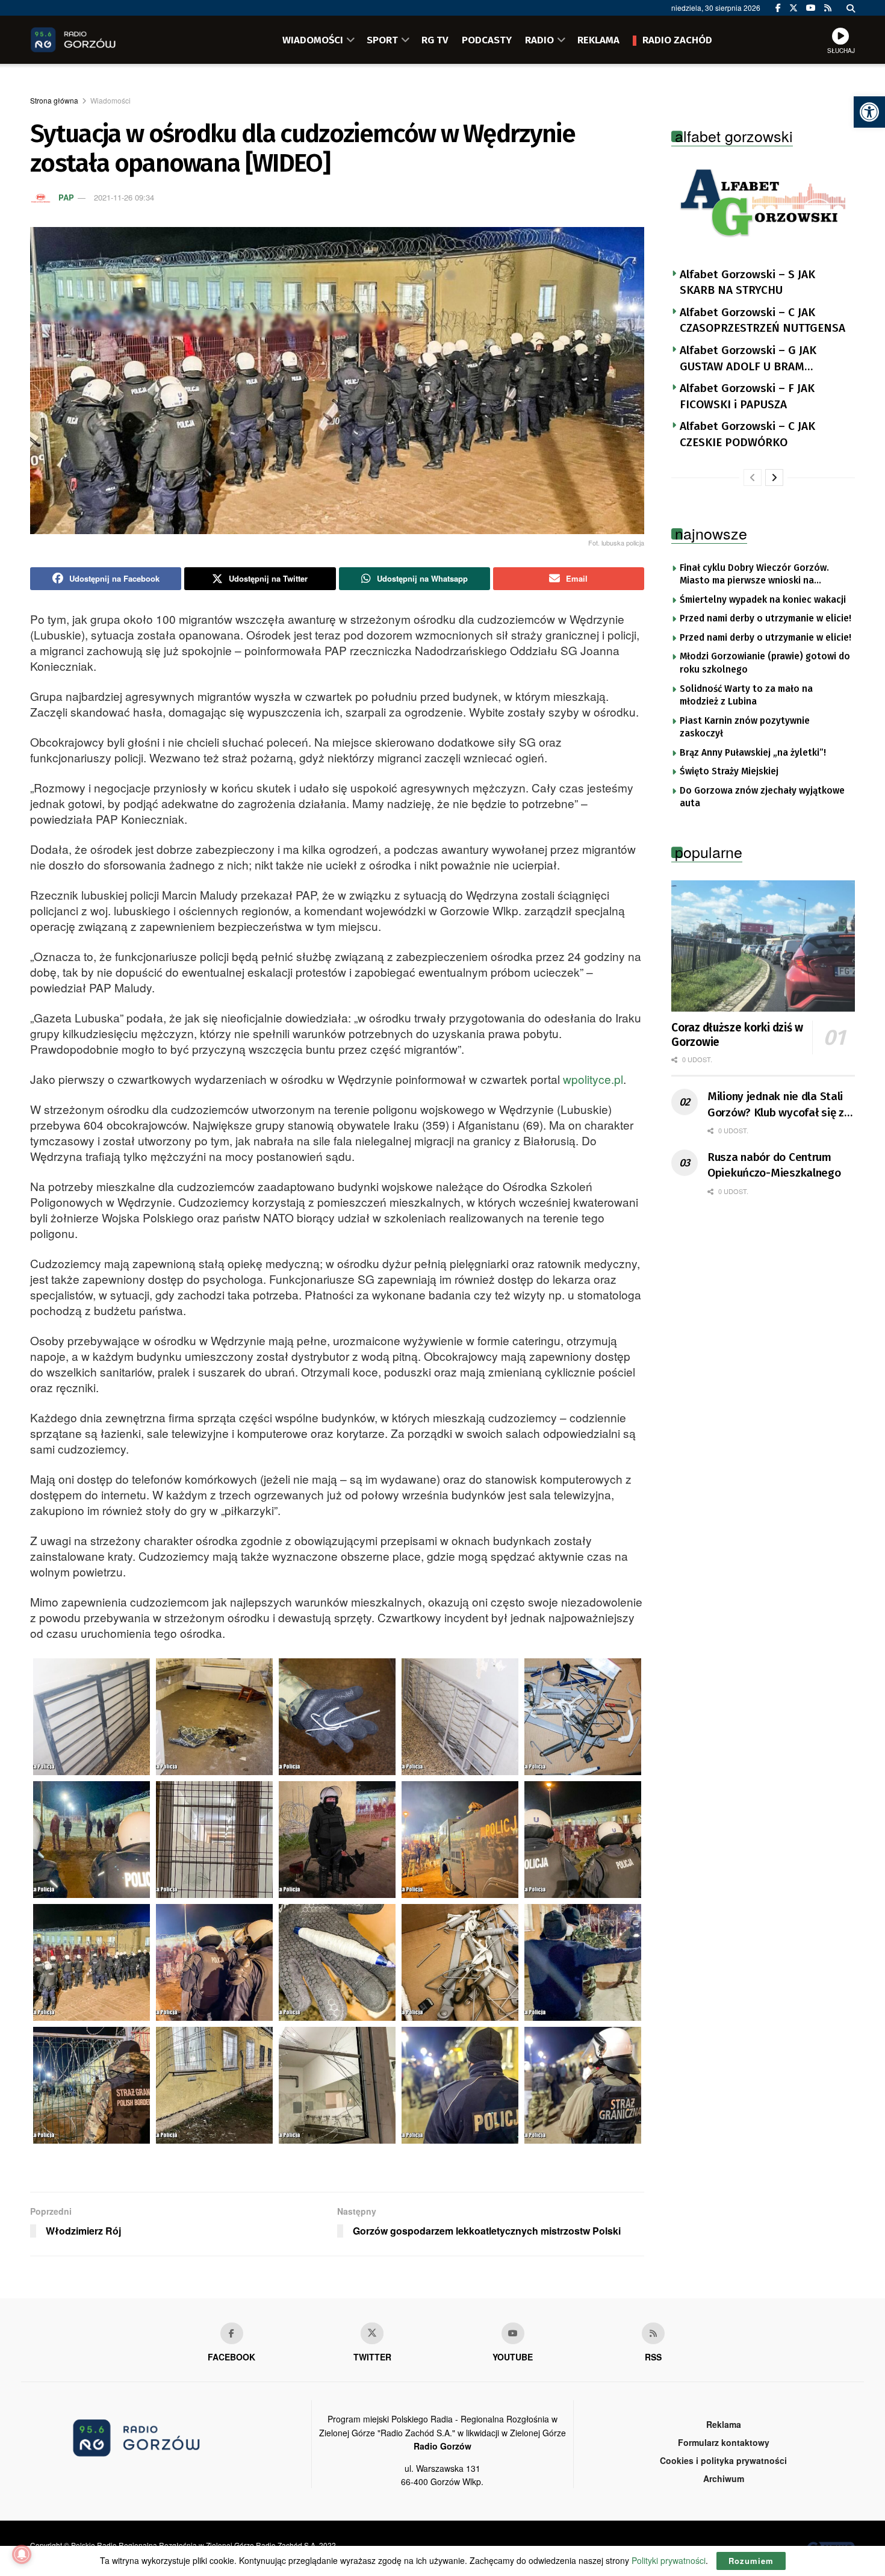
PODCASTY (487, 40)
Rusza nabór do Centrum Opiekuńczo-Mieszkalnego (774, 1165)
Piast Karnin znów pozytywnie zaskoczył (745, 727)
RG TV (435, 40)
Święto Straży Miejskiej (729, 771)
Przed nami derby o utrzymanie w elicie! (765, 618)
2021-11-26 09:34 (124, 197)
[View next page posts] (774, 478)
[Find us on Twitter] (793, 8)
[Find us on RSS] (828, 8)
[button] (869, 112)
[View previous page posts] (753, 478)
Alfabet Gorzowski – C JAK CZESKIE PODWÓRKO (747, 434)
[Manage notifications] (22, 2554)
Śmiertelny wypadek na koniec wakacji (763, 600)
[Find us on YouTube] (811, 8)
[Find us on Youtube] (513, 2333)
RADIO (539, 40)
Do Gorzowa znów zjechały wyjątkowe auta (762, 797)
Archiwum (724, 2478)
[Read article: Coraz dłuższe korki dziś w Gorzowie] (763, 946)
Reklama (724, 2424)
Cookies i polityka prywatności (723, 2460)
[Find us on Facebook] (778, 8)
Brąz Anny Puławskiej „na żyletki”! (753, 753)
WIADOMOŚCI (313, 40)
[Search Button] (851, 8)
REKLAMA (598, 40)
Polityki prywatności (669, 2560)
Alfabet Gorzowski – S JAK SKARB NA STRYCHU (747, 282)
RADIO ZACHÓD (677, 40)
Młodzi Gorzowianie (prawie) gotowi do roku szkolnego (765, 663)
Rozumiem (751, 2561)
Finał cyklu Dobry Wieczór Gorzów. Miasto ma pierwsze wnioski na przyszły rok (754, 575)
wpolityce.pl (593, 1079)
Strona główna (54, 100)
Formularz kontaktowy (724, 2442)
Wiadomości (110, 100)
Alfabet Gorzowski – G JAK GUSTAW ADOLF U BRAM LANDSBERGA (748, 359)
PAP (66, 197)
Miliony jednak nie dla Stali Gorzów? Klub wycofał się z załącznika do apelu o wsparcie (776, 1105)
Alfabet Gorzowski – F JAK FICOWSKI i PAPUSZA (747, 396)
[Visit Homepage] (90, 40)
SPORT (382, 40)
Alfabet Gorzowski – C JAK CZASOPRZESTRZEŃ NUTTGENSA (762, 320)
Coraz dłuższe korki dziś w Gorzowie (737, 1035)
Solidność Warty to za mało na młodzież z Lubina (746, 695)
